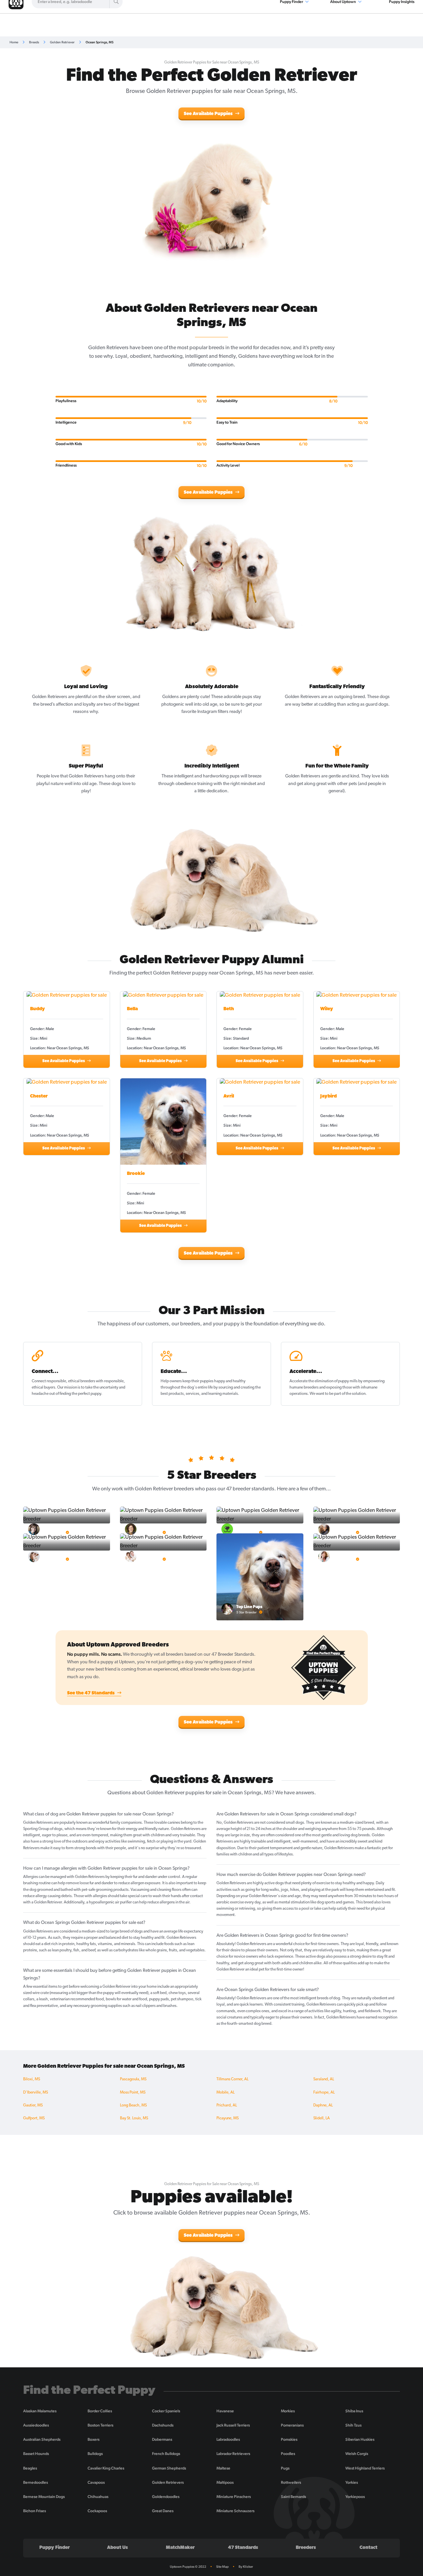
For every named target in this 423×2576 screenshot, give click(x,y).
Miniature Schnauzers (235, 2511)
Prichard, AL (227, 2105)
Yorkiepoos (355, 2497)
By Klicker (246, 2567)
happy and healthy (230, 1381)
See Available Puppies (209, 114)
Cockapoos (97, 2511)
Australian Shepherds (42, 2439)
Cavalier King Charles (106, 2468)
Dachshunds (163, 2425)
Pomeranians (292, 2425)
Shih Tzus (353, 2425)
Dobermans (162, 2439)
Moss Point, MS (133, 2093)
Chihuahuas (98, 2497)
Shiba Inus (354, 2411)
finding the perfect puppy (80, 1394)
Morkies (288, 2411)
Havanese (225, 2411)
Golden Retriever (62, 42)
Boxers (94, 2439)
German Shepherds (169, 2468)
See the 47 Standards (91, 1693)
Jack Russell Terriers (233, 2425)
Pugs (285, 2468)
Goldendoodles (166, 2497)
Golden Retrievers (168, 2482)
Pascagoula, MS (133, 2079)
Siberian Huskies (360, 2439)
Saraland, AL (324, 2079)
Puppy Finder (55, 2548)
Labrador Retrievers (233, 2454)
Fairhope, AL (324, 2093)
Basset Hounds (36, 2454)
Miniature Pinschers (234, 2497)
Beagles (30, 2468)
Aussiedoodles (36, 2425)
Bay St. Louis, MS (134, 2118)
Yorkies (352, 2482)
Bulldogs (95, 2454)
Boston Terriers (100, 2425)
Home (14, 42)
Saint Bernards (293, 2497)
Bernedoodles (36, 2482)
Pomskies (289, 2439)
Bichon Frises (35, 2511)
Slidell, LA (322, 2118)
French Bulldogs (166, 2454)
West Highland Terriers (365, 2468)
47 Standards (243, 2548)
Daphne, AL (323, 2105)
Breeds (34, 42)
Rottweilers (291, 2482)
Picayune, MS (228, 2118)
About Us (117, 2548)
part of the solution (350, 1394)
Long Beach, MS (133, 2105)
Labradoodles (228, 2439)
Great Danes (163, 2511)
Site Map (222, 2567)
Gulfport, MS (34, 2118)
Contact (368, 2548)
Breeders (306, 2548)
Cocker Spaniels (166, 2411)
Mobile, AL (226, 2093)
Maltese (223, 2468)
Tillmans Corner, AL (232, 2079)
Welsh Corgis (357, 2454)
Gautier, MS (33, 2105)
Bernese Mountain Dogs (44, 2497)
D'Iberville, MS (36, 2093)
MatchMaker (180, 2548)
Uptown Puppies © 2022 (188, 2567)
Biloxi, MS (32, 2079)
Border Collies (100, 2411)
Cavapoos (96, 2482)
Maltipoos (225, 2482)
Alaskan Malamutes (40, 2411)
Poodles (288, 2454)
